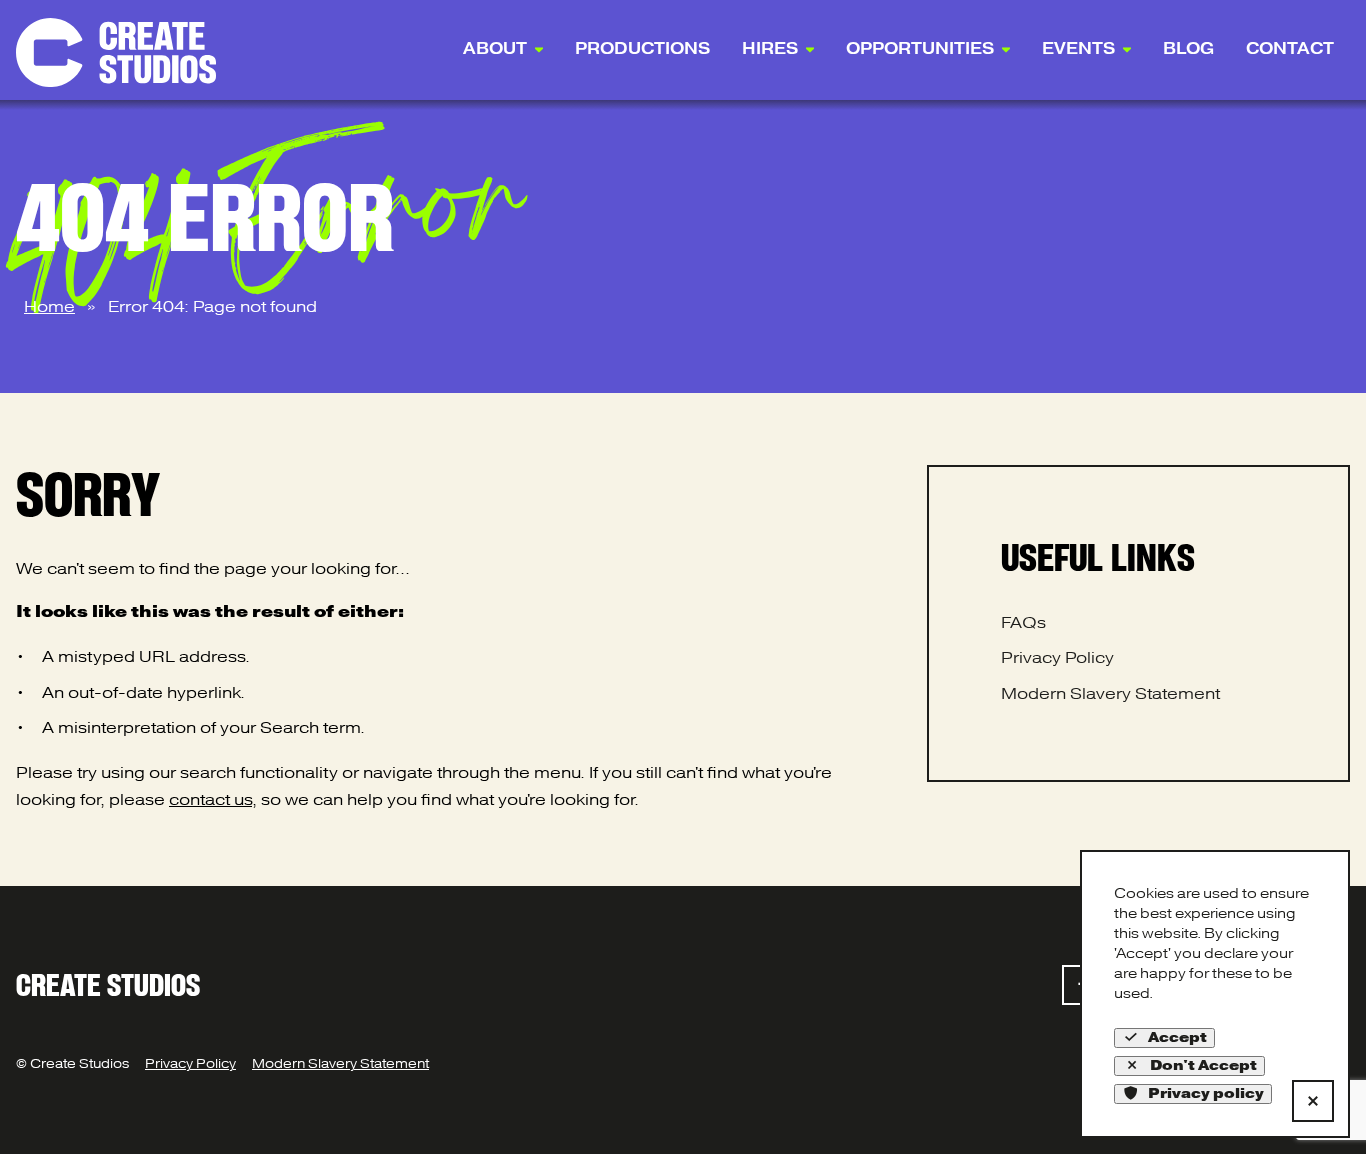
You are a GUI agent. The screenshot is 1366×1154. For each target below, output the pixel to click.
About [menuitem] (495, 49)
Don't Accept (1203, 1065)
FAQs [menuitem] (1023, 623)
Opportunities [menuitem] (920, 49)
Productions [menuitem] (642, 49)
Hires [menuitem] (770, 49)
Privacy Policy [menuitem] (1057, 658)
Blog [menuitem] (1188, 49)
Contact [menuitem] (1290, 49)
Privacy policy (1206, 1093)
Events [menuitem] (1078, 49)
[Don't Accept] (1313, 1101)
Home (49, 307)
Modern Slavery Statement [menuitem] (1110, 694)
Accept (1177, 1037)
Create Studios (108, 984)
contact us (210, 800)
